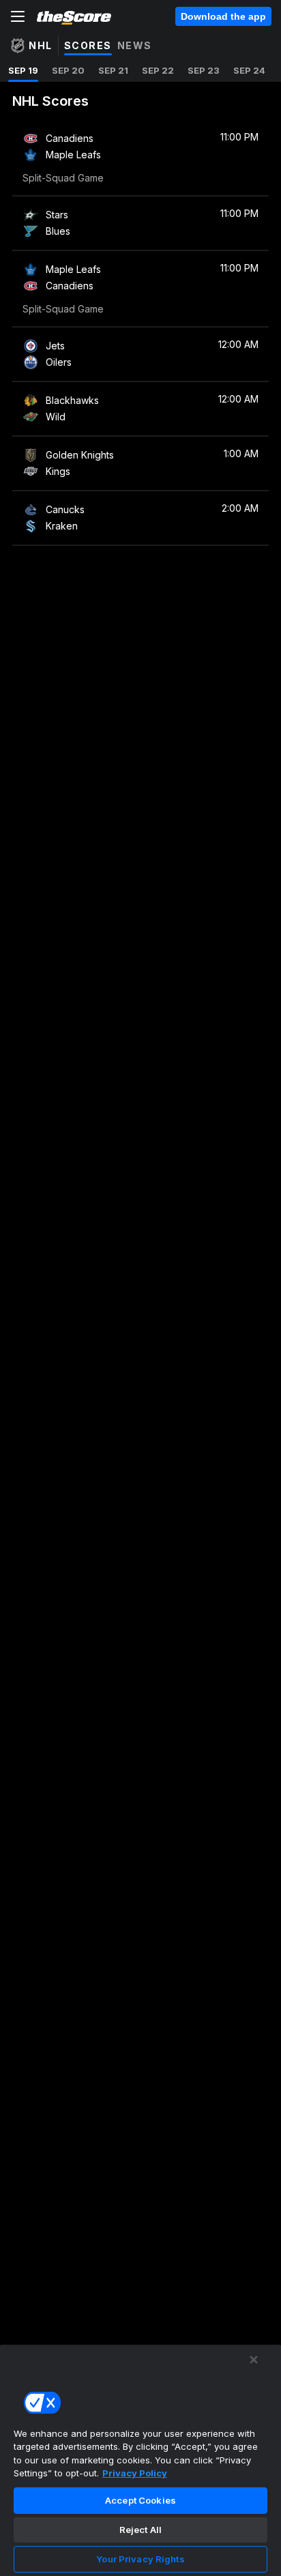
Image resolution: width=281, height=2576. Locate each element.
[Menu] (18, 16)
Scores (88, 45)
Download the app (223, 16)
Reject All (140, 2530)
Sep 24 (249, 70)
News (135, 45)
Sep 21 (113, 70)
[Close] (254, 2360)
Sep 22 (158, 70)
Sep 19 (23, 70)
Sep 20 (68, 70)
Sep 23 (204, 70)
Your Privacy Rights (140, 2559)
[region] (140, 2460)
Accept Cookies (140, 2500)
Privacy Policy (135, 2473)
